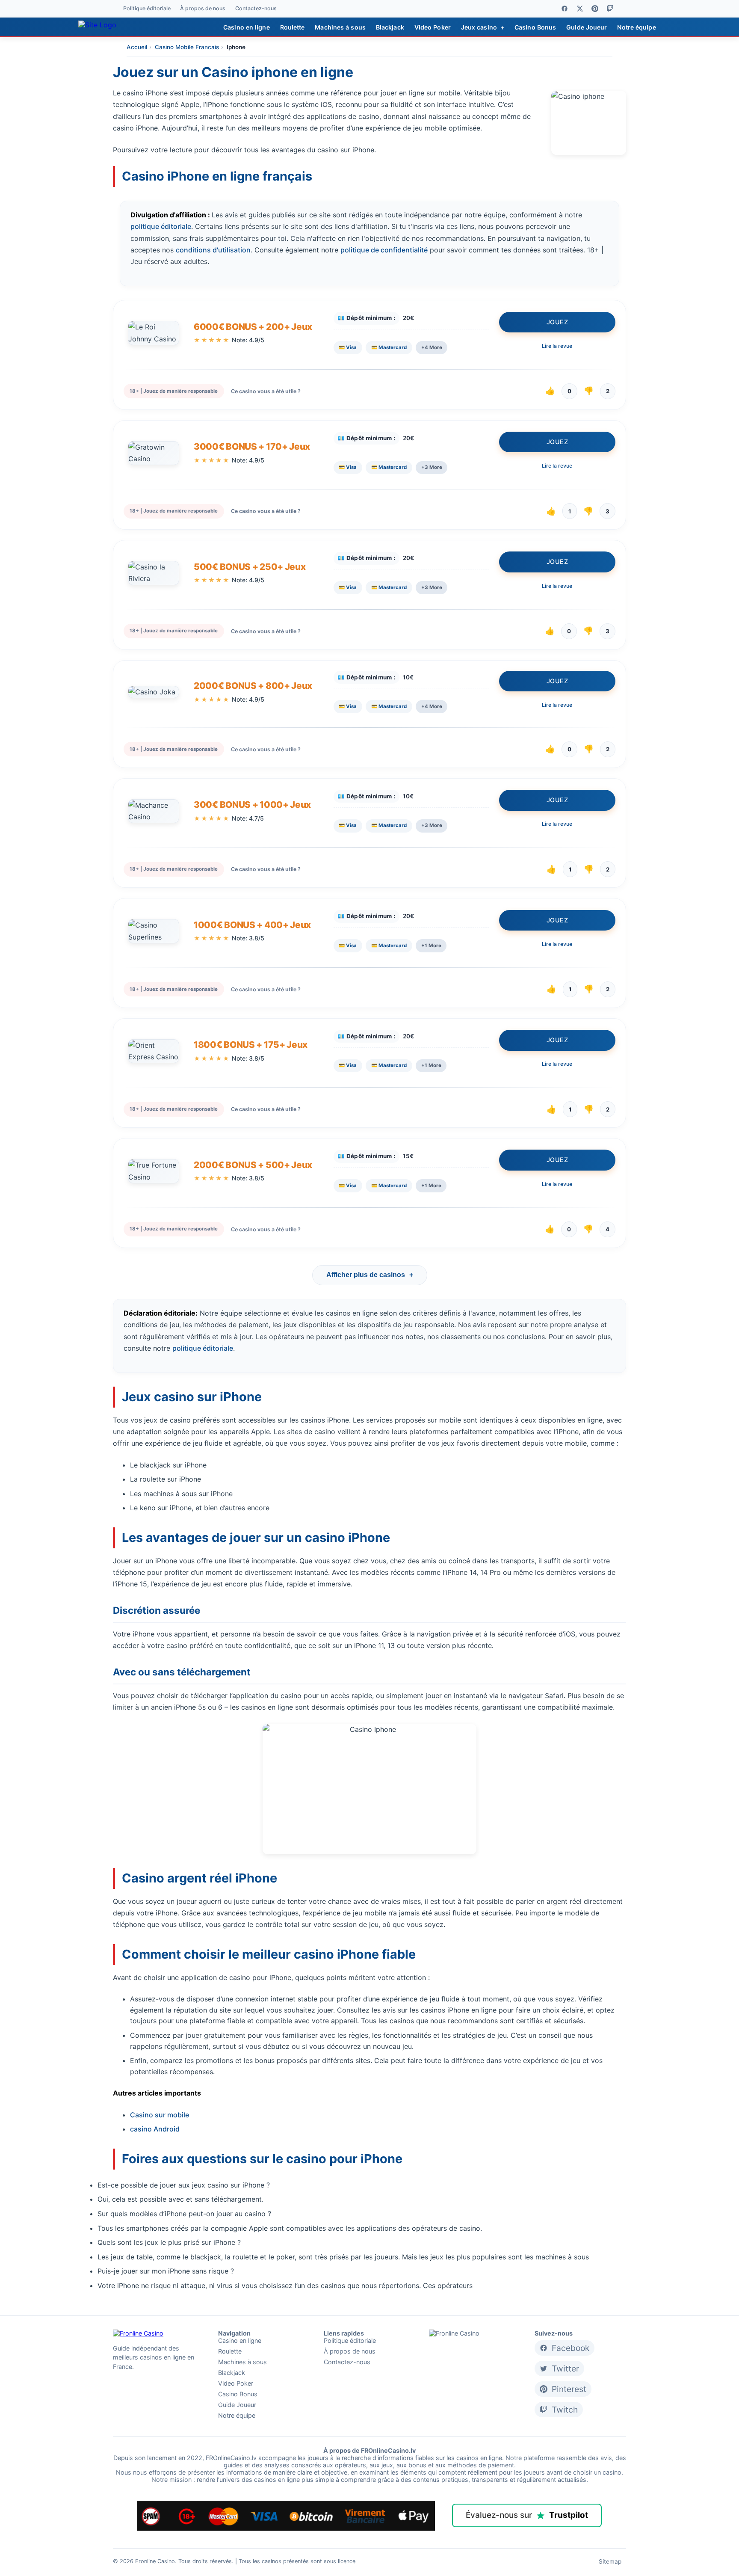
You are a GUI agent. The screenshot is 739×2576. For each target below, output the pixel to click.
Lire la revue (557, 346)
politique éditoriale (161, 226)
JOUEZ (557, 322)
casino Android (155, 2129)
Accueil (137, 47)
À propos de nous (203, 9)
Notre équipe (636, 27)
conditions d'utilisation (213, 250)
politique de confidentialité (384, 250)
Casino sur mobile (160, 2115)
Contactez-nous (256, 9)
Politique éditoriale (147, 9)
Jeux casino (483, 27)
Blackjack (390, 27)
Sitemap (610, 2561)
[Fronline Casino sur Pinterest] (595, 9)
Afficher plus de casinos (370, 1275)
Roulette (293, 27)
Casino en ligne (247, 27)
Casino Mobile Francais (187, 47)
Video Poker (433, 27)
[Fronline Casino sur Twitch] (610, 9)
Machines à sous (340, 27)
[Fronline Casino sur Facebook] (565, 9)
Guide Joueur (587, 27)
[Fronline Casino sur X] (580, 9)
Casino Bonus (535, 27)
